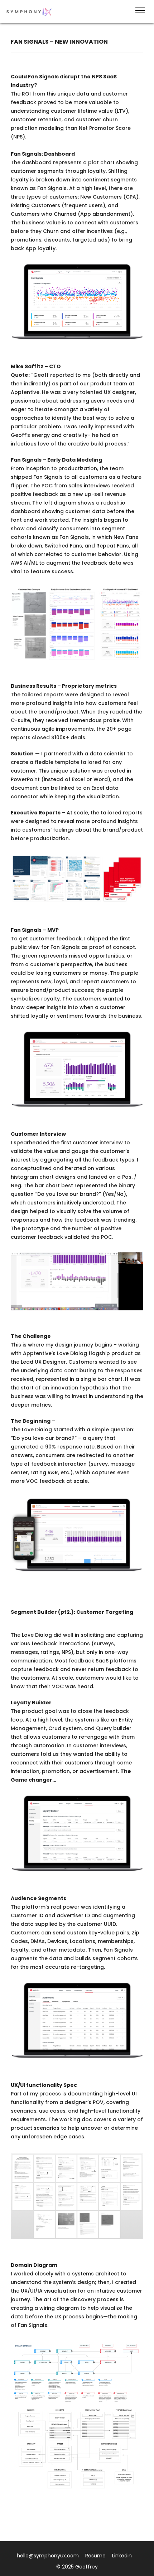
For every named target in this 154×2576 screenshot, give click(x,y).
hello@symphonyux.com (48, 2556)
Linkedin (122, 2556)
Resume (95, 2556)
